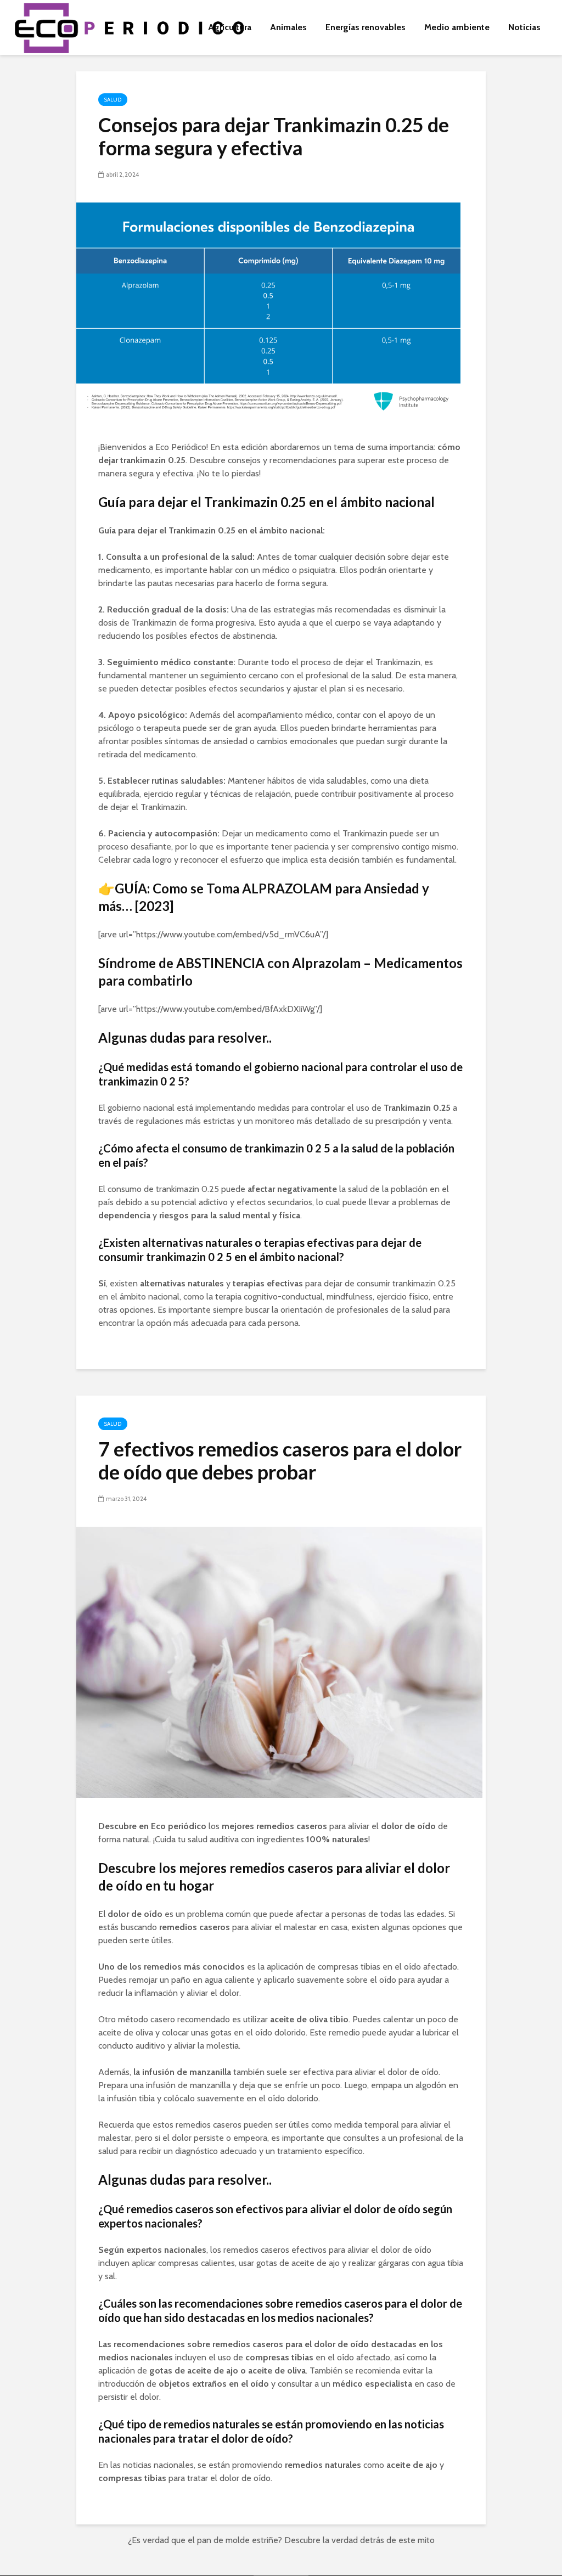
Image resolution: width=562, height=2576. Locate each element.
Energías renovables (366, 27)
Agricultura (230, 27)
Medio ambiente (457, 27)
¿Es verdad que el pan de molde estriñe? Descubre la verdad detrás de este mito (281, 2540)
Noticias (524, 27)
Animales (288, 27)
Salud (113, 100)
